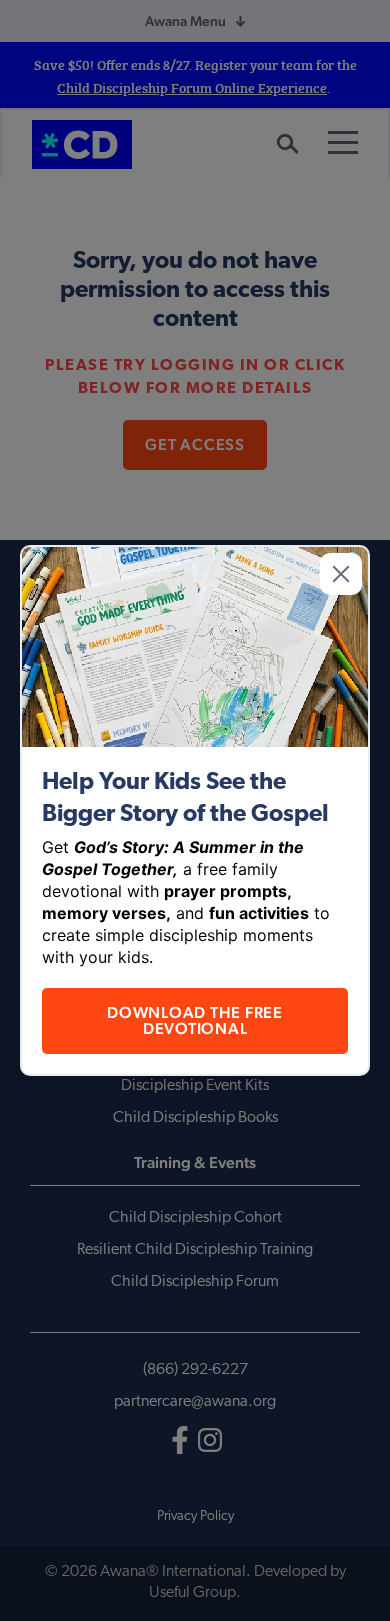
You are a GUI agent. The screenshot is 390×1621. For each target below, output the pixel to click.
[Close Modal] (341, 574)
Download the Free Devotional (195, 1020)
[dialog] (195, 810)
